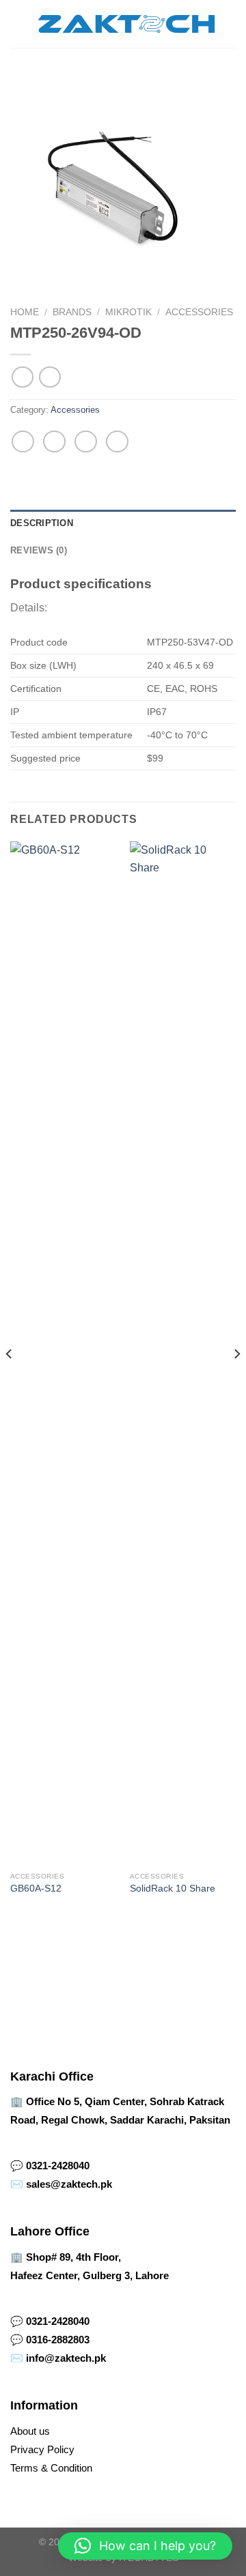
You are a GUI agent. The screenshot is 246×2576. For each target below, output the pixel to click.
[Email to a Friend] (86, 442)
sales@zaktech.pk (69, 2184)
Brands (72, 312)
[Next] (236, 1381)
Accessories (199, 312)
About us (30, 2431)
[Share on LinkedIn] (117, 442)
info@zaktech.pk (66, 2358)
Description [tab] (42, 523)
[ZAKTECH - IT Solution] (126, 24)
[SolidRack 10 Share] (183, 1353)
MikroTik (128, 312)
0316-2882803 (58, 2340)
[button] (145, 2546)
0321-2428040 (58, 2166)
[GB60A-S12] (63, 1353)
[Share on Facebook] (54, 442)
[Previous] (10, 1381)
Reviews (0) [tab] (39, 550)
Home (25, 312)
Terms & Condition (51, 2468)
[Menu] (18, 24)
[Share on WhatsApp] (23, 442)
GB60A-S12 (36, 1888)
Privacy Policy (42, 2449)
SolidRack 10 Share (173, 1888)
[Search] (231, 24)
